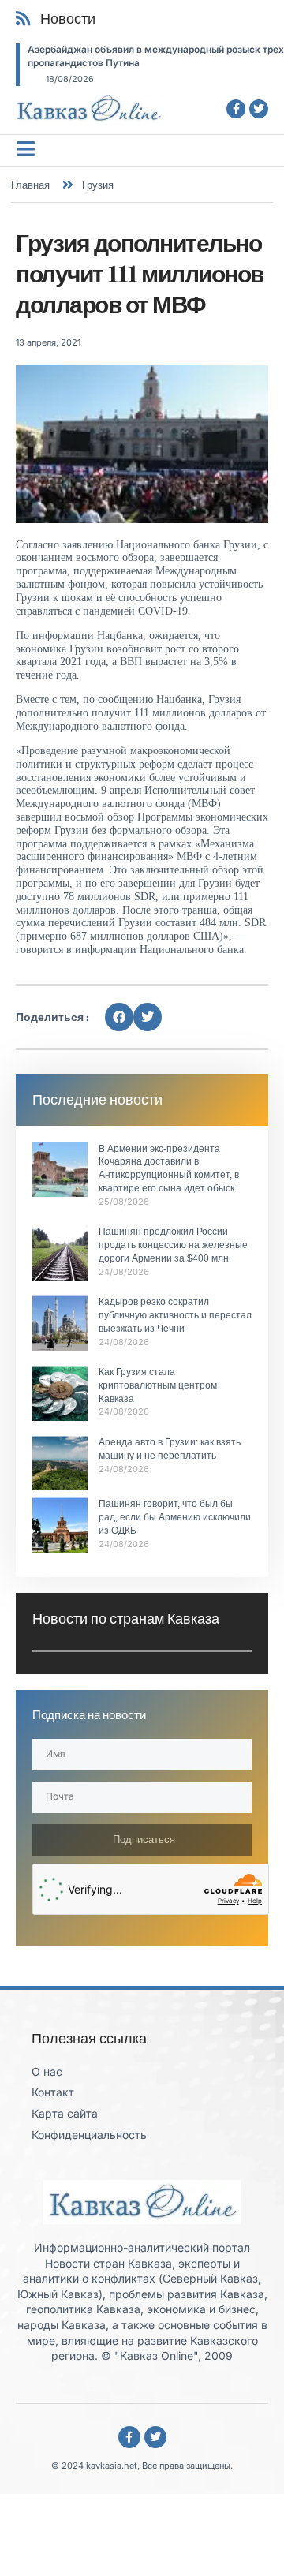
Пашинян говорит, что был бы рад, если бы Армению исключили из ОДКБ (175, 1517)
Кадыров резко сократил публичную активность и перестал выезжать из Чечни (175, 1315)
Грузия (98, 185)
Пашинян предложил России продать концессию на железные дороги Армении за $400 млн (173, 1245)
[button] (119, 1017)
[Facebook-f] (236, 109)
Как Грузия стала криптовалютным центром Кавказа (158, 1385)
